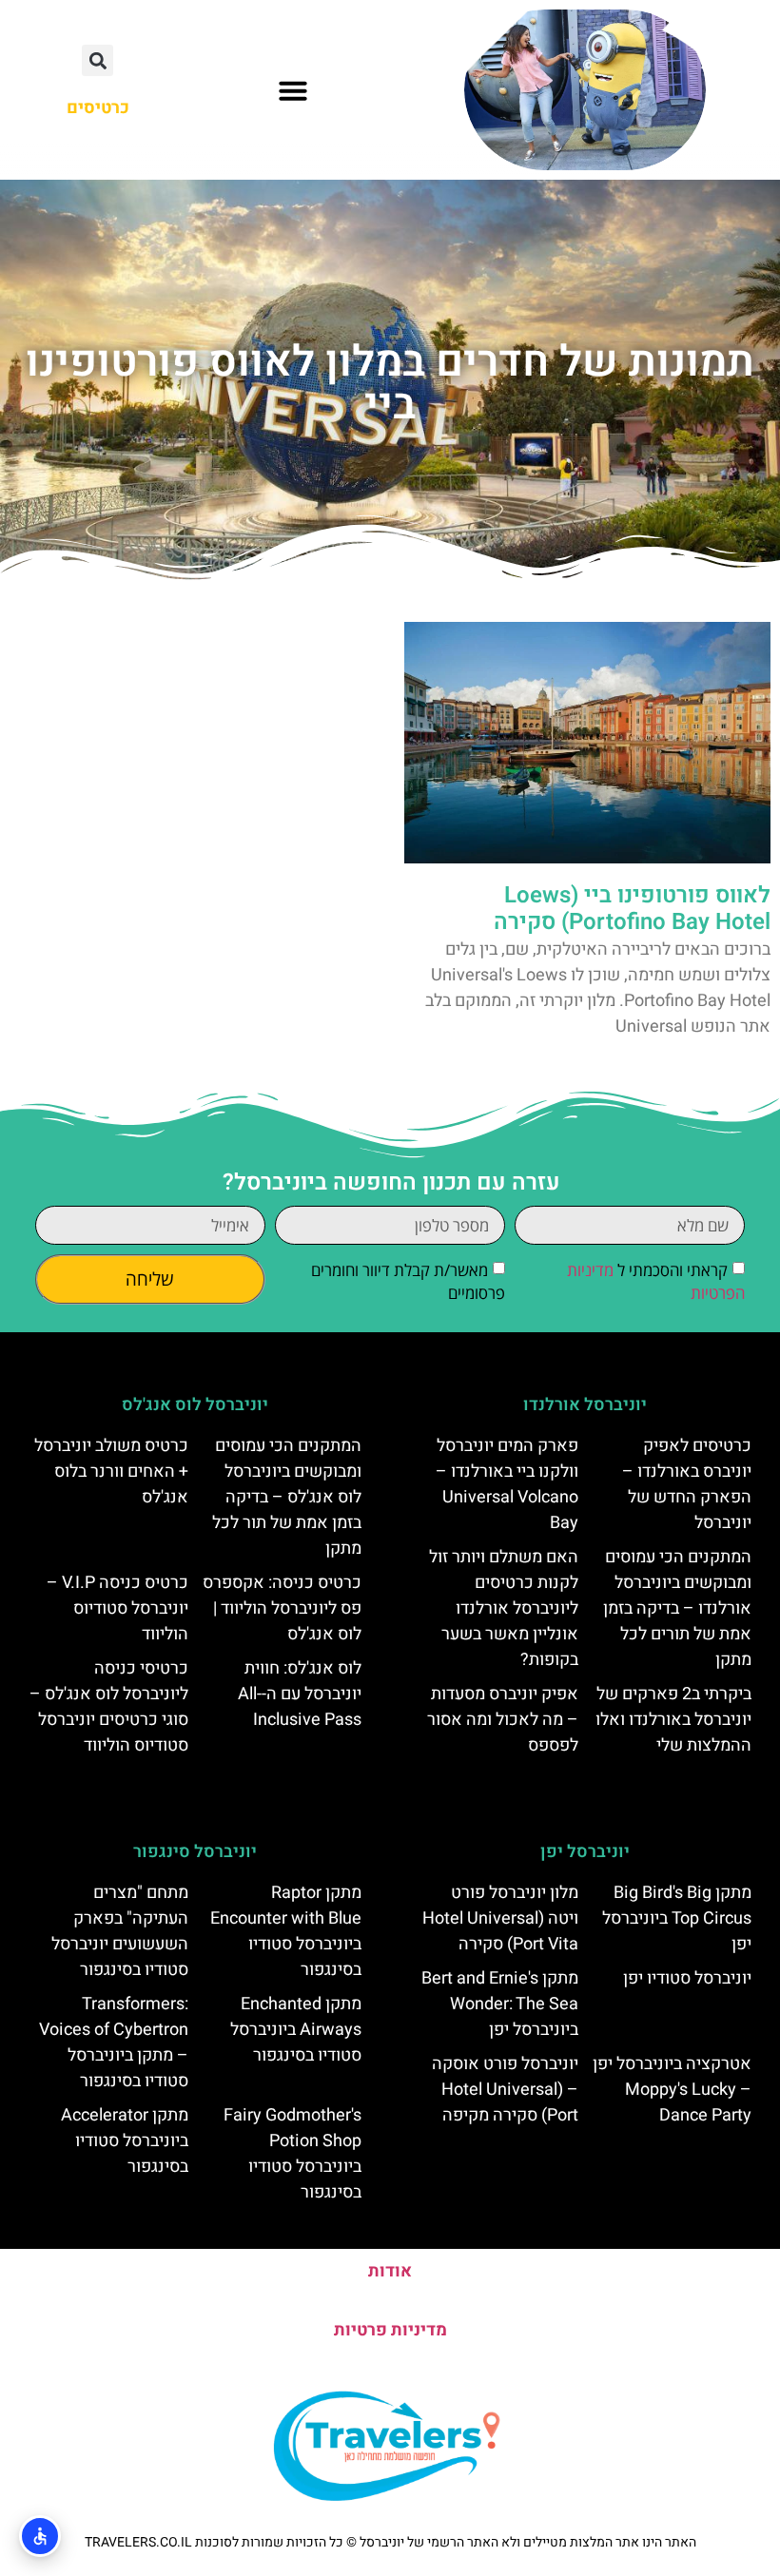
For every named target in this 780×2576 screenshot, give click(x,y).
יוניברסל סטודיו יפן (687, 1978)
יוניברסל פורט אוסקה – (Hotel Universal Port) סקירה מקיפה (505, 2090)
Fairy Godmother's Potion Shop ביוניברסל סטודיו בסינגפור (292, 2154)
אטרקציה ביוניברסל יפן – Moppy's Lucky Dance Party (672, 2090)
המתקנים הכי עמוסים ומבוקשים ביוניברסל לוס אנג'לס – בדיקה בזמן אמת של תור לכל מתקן (287, 1497)
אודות (390, 2271)
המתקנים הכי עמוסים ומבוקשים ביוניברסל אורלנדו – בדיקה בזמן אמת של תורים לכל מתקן (677, 1608)
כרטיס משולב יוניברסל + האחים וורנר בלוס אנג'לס (111, 1472)
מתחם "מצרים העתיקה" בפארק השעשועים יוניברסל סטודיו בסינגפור (120, 1931)
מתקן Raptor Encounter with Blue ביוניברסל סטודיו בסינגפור (286, 1931)
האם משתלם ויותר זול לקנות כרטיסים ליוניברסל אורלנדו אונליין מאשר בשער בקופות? (504, 1608)
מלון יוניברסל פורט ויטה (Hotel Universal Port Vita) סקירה (500, 1918)
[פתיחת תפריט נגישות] (40, 2536)
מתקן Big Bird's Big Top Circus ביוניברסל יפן (677, 1918)
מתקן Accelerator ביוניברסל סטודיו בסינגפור (125, 2141)
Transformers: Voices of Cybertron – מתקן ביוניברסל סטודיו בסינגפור (114, 2043)
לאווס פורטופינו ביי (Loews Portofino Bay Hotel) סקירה (632, 909)
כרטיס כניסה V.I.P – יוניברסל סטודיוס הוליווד (117, 1608)
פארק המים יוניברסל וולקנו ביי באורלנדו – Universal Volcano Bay (507, 1484)
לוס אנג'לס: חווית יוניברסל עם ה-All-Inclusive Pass (300, 1694)
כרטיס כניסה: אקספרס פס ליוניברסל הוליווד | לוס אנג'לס (282, 1608)
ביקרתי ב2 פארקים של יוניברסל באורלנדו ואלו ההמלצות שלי (673, 1720)
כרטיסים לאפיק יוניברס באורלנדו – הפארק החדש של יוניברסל (687, 1484)
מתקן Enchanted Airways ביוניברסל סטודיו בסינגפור (296, 2030)
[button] (293, 90)
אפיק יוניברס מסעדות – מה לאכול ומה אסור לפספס (503, 1720)
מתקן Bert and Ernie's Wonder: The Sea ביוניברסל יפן (500, 2004)
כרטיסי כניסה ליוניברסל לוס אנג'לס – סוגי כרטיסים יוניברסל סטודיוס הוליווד (109, 1707)
